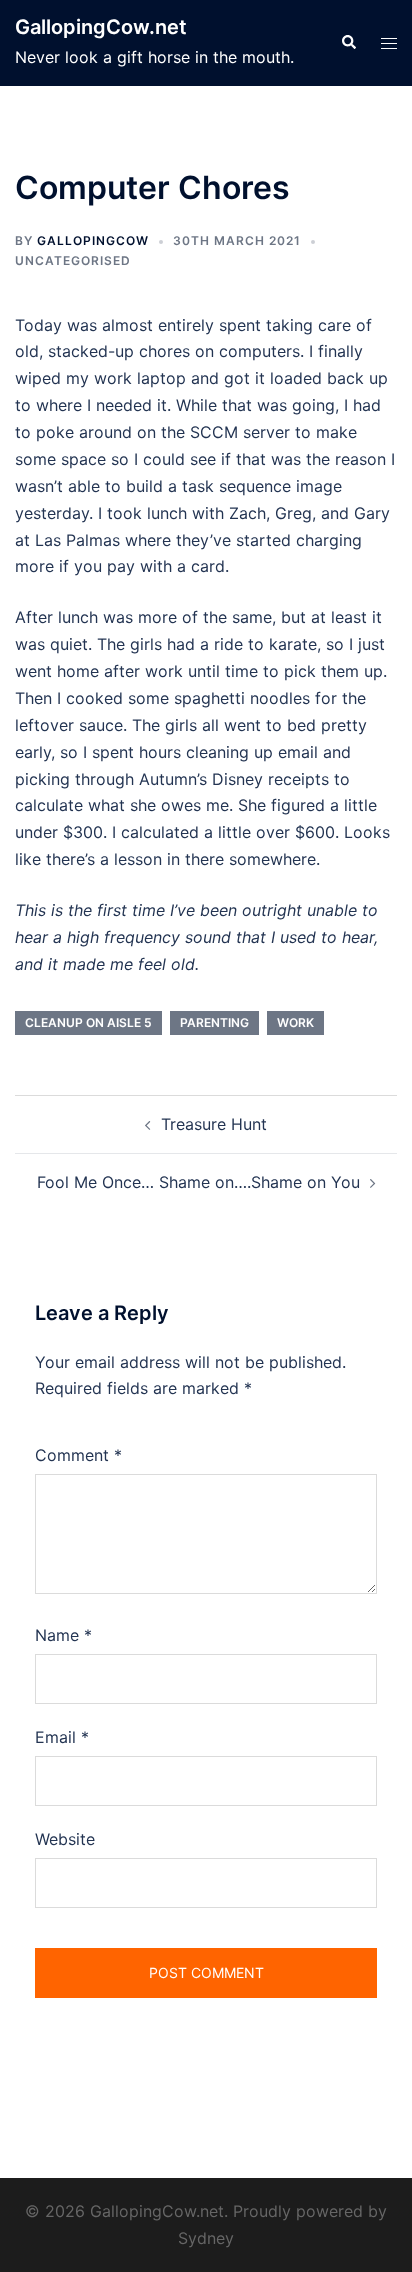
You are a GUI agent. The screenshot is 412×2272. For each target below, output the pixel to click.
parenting (214, 1022)
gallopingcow (93, 240)
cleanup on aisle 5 (88, 1022)
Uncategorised (73, 260)
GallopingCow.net (101, 27)
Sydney (206, 2238)
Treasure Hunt (214, 1124)
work (295, 1022)
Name (63, 1635)
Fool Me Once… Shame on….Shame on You (198, 1182)
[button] (348, 43)
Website (65, 1839)
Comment (78, 1455)
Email (62, 1737)
